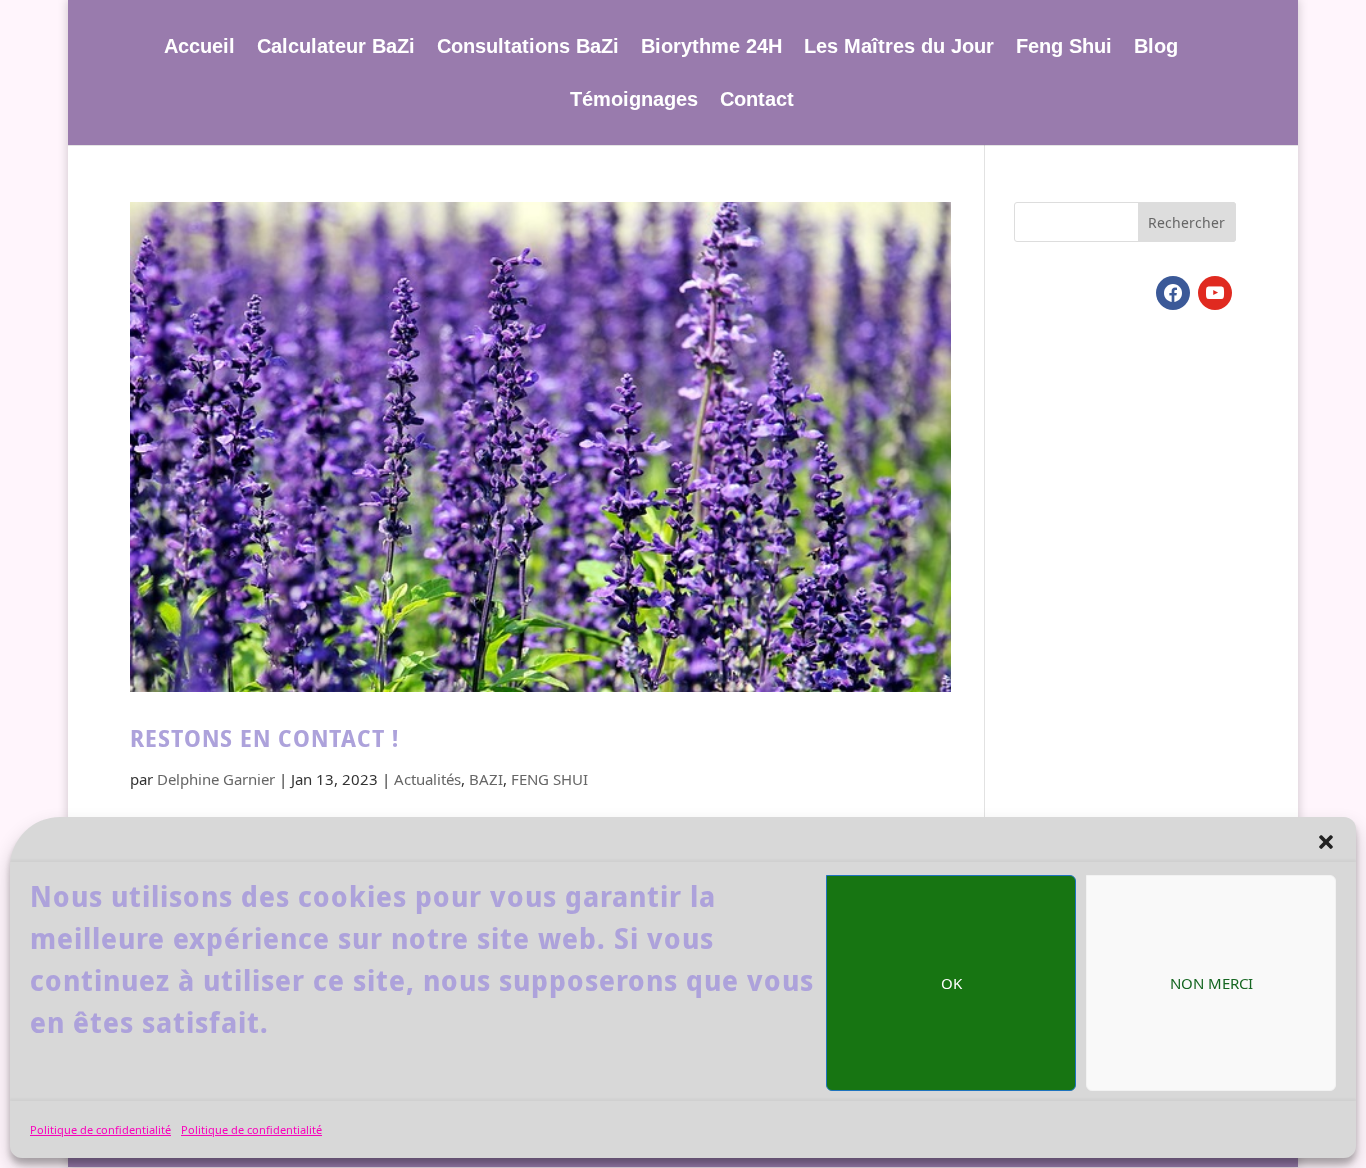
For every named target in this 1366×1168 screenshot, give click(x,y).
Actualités (427, 779)
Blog (1156, 48)
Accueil (199, 48)
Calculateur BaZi (336, 48)
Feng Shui (1064, 48)
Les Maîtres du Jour (899, 48)
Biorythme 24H (711, 48)
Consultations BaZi (528, 48)
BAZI (486, 779)
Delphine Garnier (216, 779)
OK (951, 983)
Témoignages (634, 101)
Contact (757, 101)
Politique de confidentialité (100, 1129)
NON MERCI (1211, 983)
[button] (1326, 842)
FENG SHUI (549, 779)
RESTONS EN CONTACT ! (264, 738)
